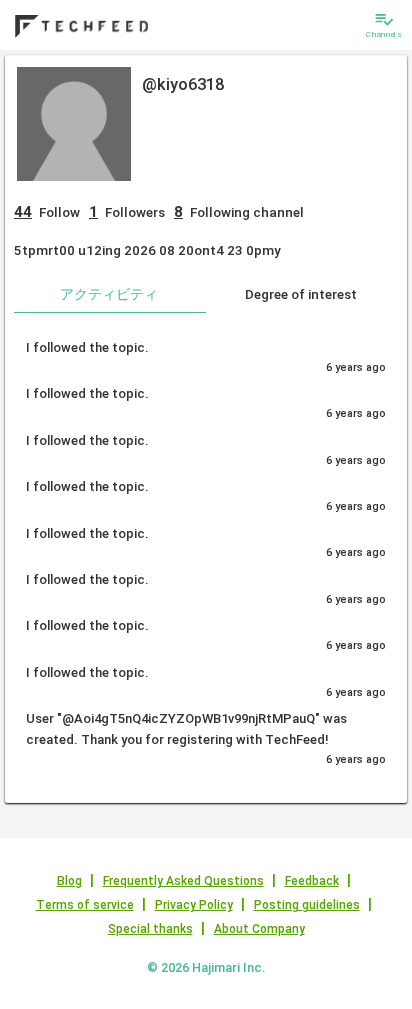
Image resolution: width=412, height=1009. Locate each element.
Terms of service (85, 905)
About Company (259, 929)
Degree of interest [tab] (301, 294)
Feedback (312, 881)
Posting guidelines (307, 905)
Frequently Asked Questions (183, 881)
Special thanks (150, 929)
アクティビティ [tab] (109, 294)
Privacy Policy (194, 905)
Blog (69, 881)
